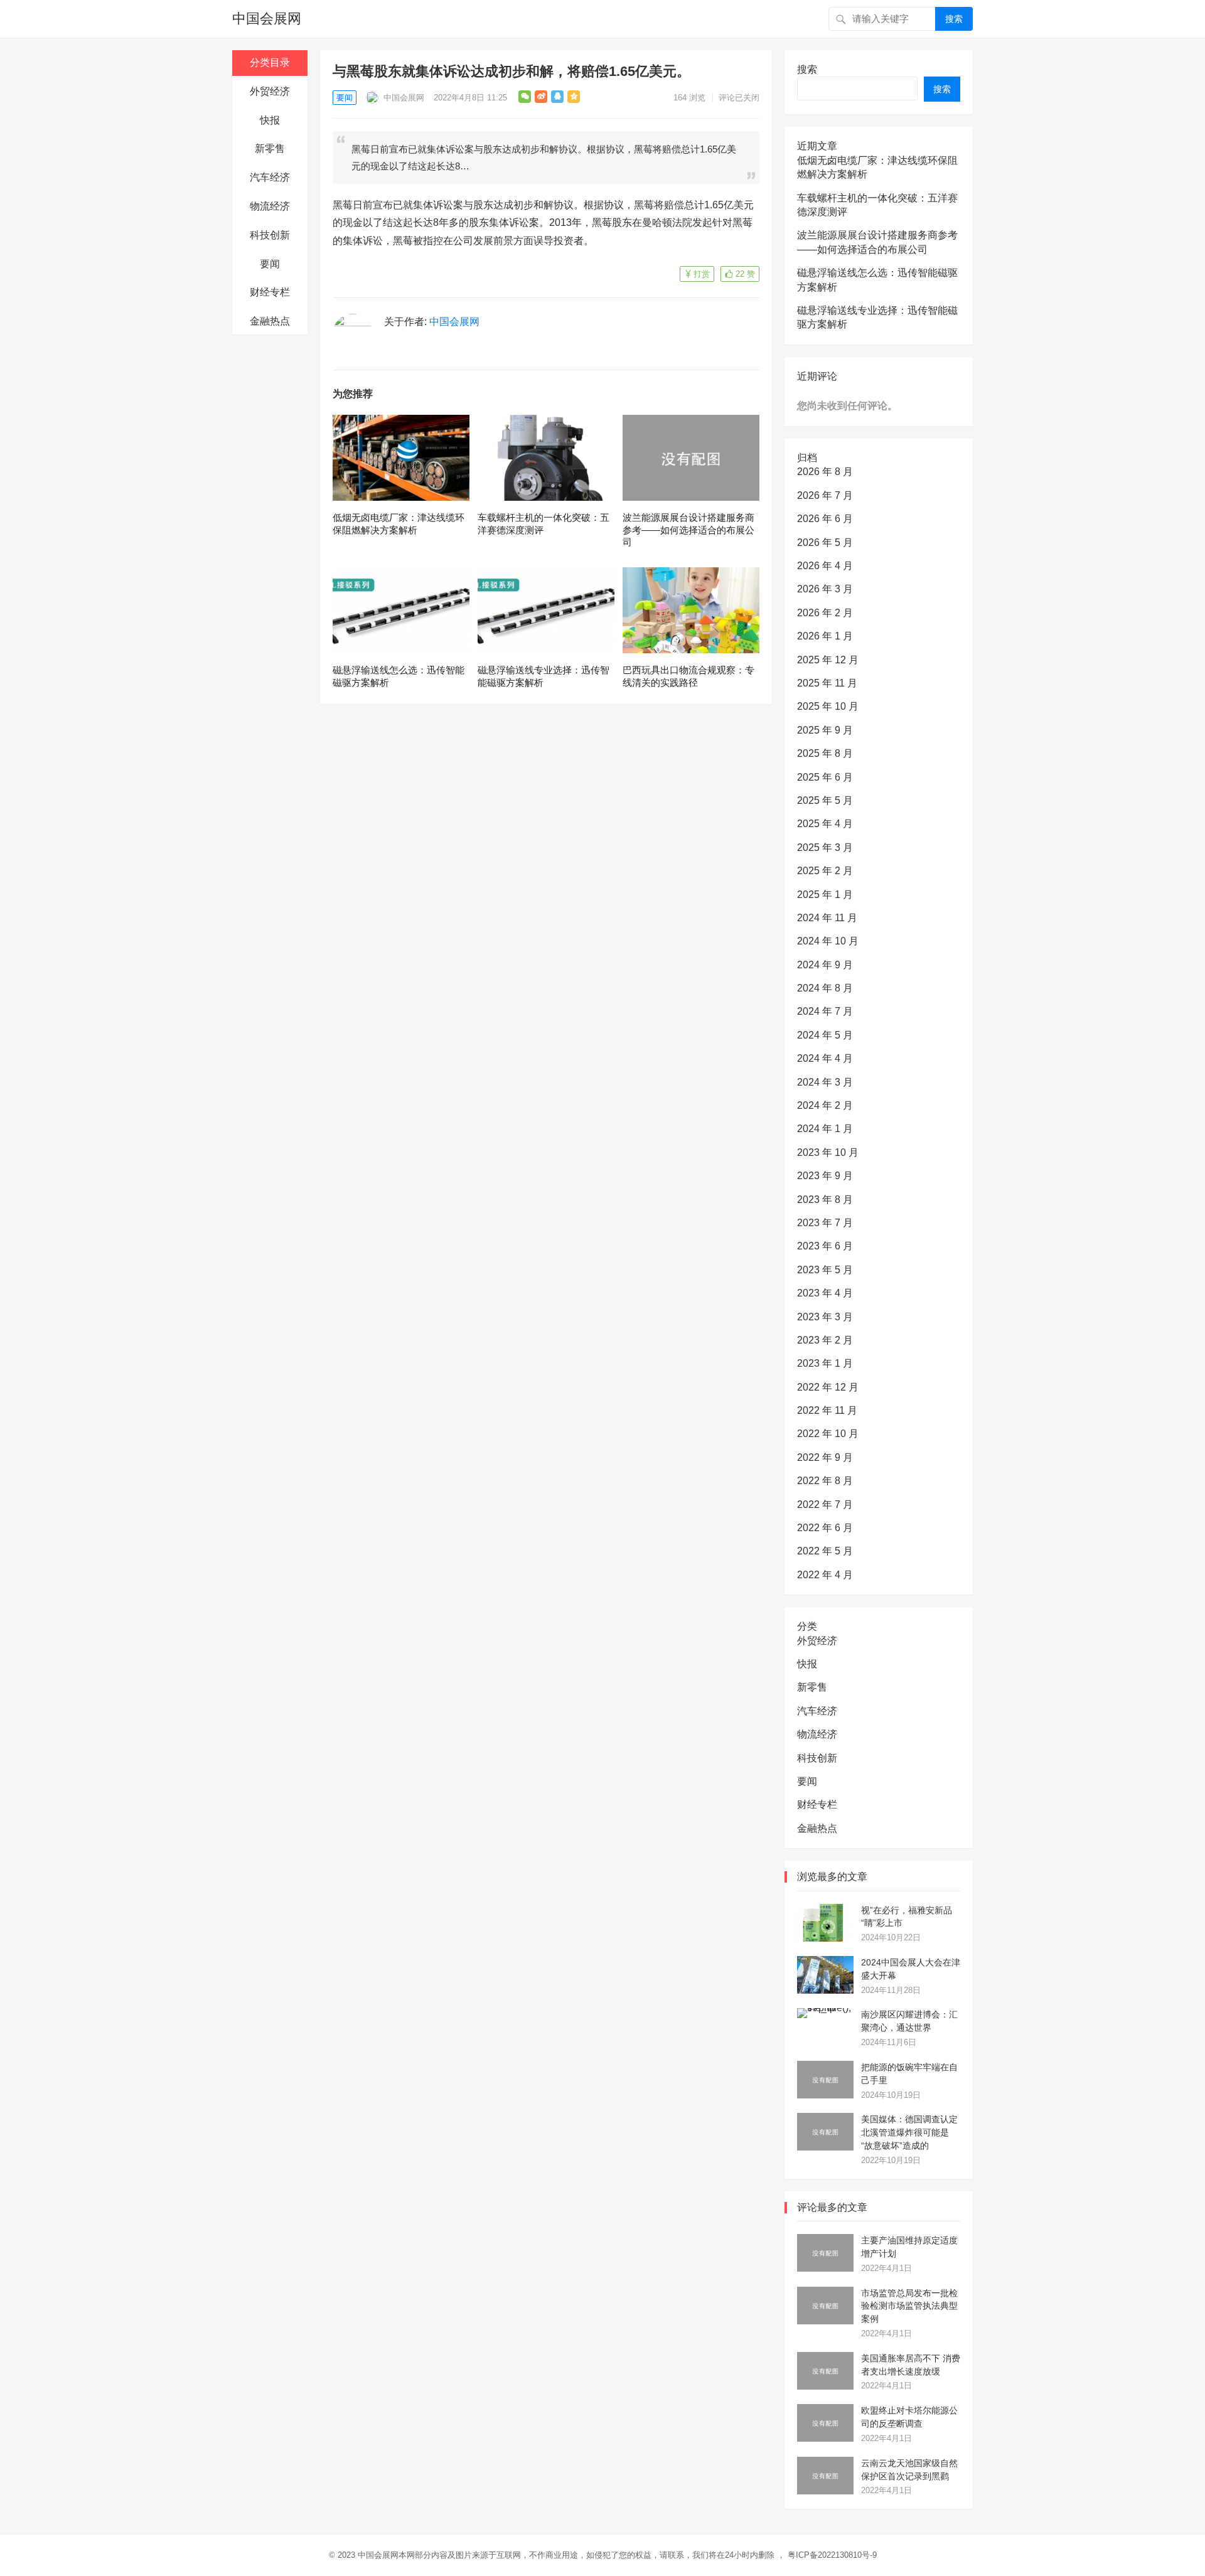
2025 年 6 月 (825, 777)
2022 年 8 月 (825, 1481)
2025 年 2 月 (825, 871)
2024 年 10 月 (828, 941)
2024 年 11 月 (827, 918)
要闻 (270, 264)
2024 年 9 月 (825, 965)
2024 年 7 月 (825, 1011)
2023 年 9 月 (825, 1176)
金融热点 (270, 321)
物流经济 (270, 206)
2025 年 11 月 (827, 683)
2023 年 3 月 (825, 1317)
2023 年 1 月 (825, 1363)
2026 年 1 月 (825, 636)
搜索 (954, 19)
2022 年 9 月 (825, 1457)
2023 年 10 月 (828, 1152)
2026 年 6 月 (825, 519)
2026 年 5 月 (825, 542)
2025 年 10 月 (828, 706)
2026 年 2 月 (825, 613)
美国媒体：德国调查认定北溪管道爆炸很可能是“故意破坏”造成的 (909, 2132)
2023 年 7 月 (825, 1223)
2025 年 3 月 (825, 847)
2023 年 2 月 (825, 1340)
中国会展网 (267, 19)
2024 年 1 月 (825, 1129)
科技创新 (270, 235)
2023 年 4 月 (825, 1293)
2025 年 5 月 (825, 800)
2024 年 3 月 (825, 1082)
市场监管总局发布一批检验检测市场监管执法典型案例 (909, 2306)
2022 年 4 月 (825, 1575)
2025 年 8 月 (825, 753)
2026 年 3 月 (825, 589)
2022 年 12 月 (828, 1387)
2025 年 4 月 (825, 824)
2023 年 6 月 (825, 1246)
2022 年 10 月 (828, 1434)
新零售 (270, 148)
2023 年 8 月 (825, 1200)
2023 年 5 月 (825, 1270)
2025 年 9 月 (825, 730)
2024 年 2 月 (825, 1105)
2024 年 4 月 (825, 1058)
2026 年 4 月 (825, 566)
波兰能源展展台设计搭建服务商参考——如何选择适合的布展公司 (688, 530)
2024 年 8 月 (825, 988)
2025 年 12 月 (828, 660)
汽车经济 (270, 177)
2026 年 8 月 (825, 472)
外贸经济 (270, 91)
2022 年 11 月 (827, 1410)
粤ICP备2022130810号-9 (832, 2555)
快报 (270, 120)
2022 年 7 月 (825, 1504)
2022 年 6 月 (825, 1528)
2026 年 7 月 (825, 495)
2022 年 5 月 (825, 1551)
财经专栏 (270, 292)
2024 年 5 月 (825, 1035)
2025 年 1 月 (825, 895)
